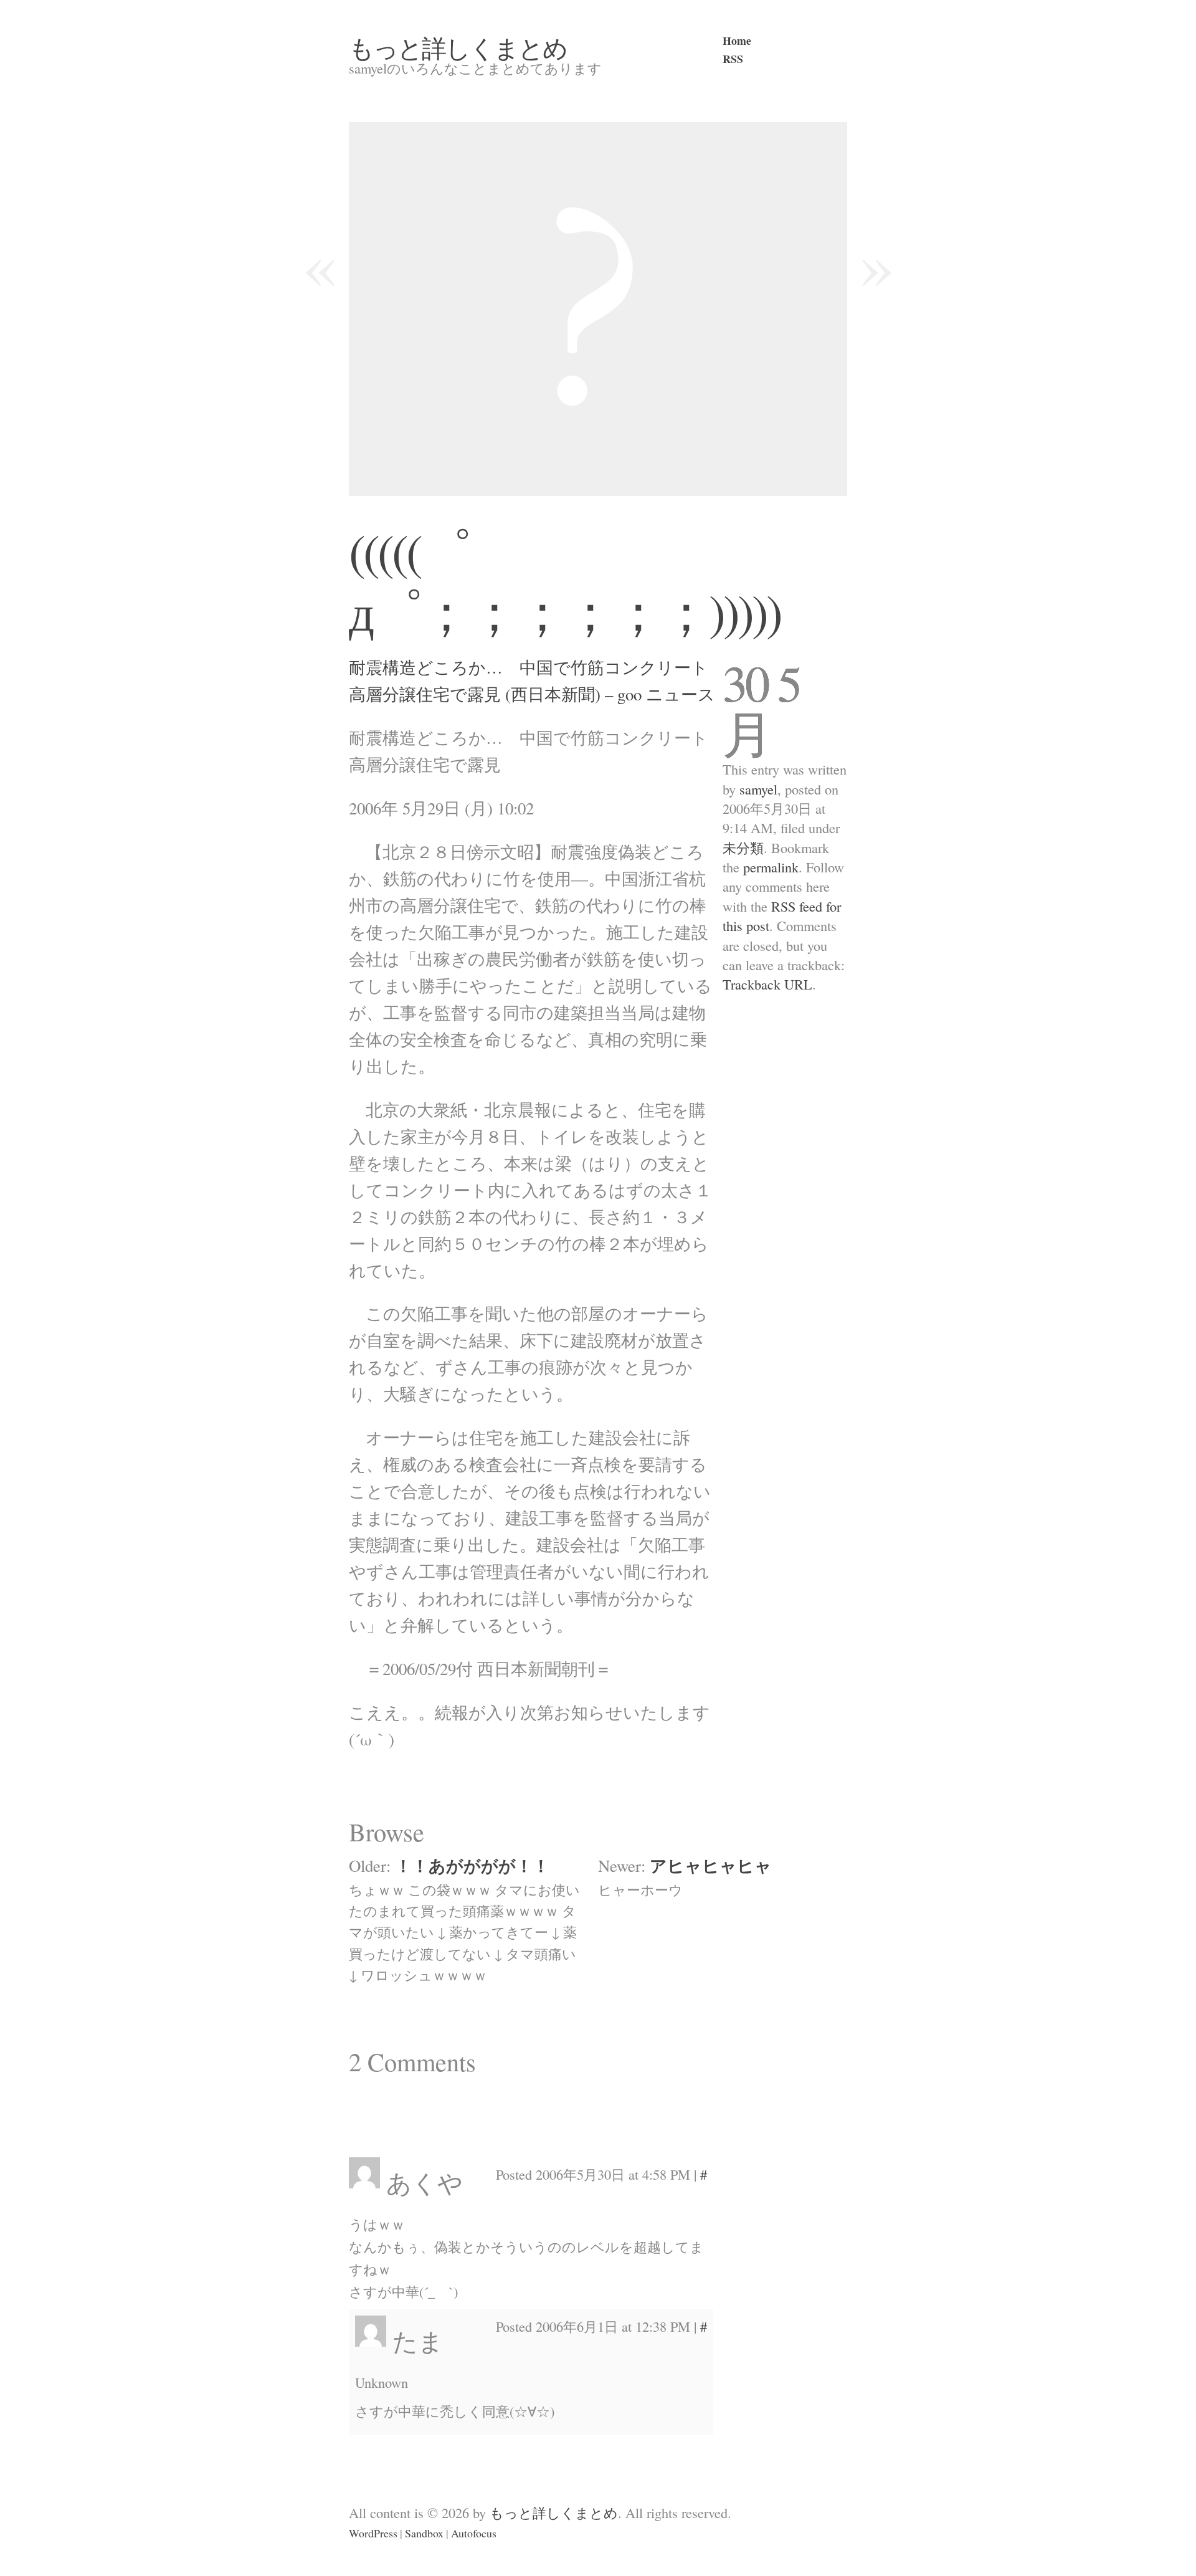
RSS (733, 59)
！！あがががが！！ (472, 1865)
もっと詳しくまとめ (458, 47)
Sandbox (424, 2533)
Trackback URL (767, 984)
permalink (771, 867)
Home (737, 41)
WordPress (373, 2533)
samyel (758, 789)
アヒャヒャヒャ (711, 1865)
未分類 (743, 847)
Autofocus (474, 2533)
